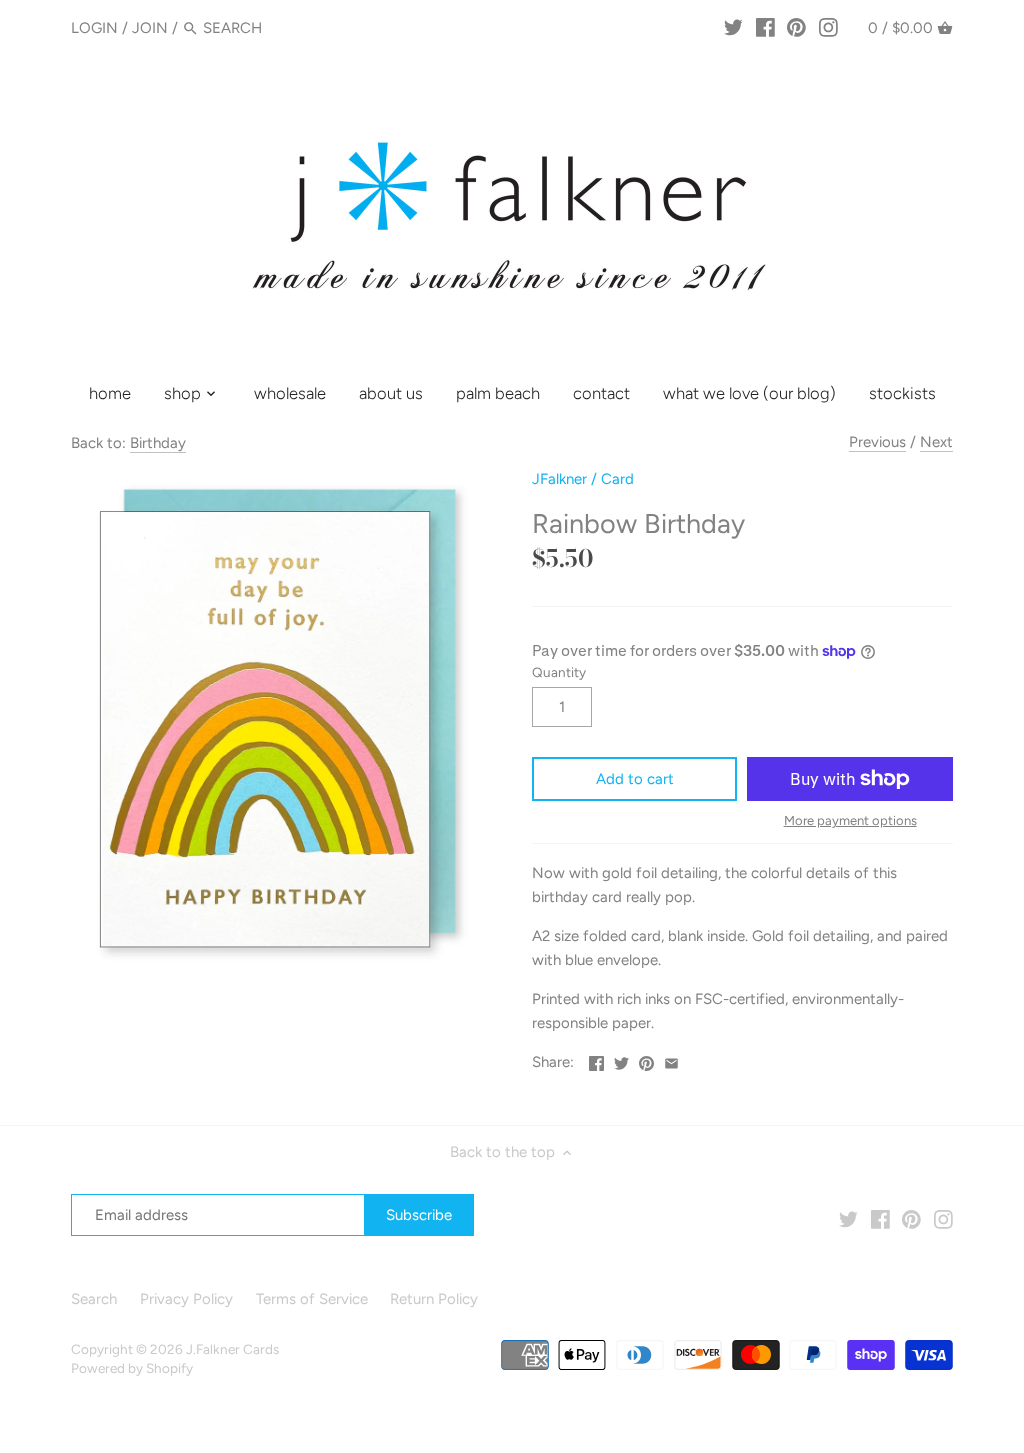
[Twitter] (733, 27)
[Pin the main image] (646, 1060)
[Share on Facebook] (596, 1060)
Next (936, 442)
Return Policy (434, 1299)
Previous (877, 442)
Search (94, 1299)
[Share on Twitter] (621, 1060)
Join (150, 28)
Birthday (158, 443)
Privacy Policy (186, 1299)
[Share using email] (671, 1060)
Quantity (559, 672)
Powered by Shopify (132, 1368)
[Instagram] (828, 27)
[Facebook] (765, 27)
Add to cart (635, 779)
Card (617, 479)
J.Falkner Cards (232, 1349)
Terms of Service (312, 1299)
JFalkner (559, 479)
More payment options (850, 821)
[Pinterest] (796, 27)
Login (94, 28)
